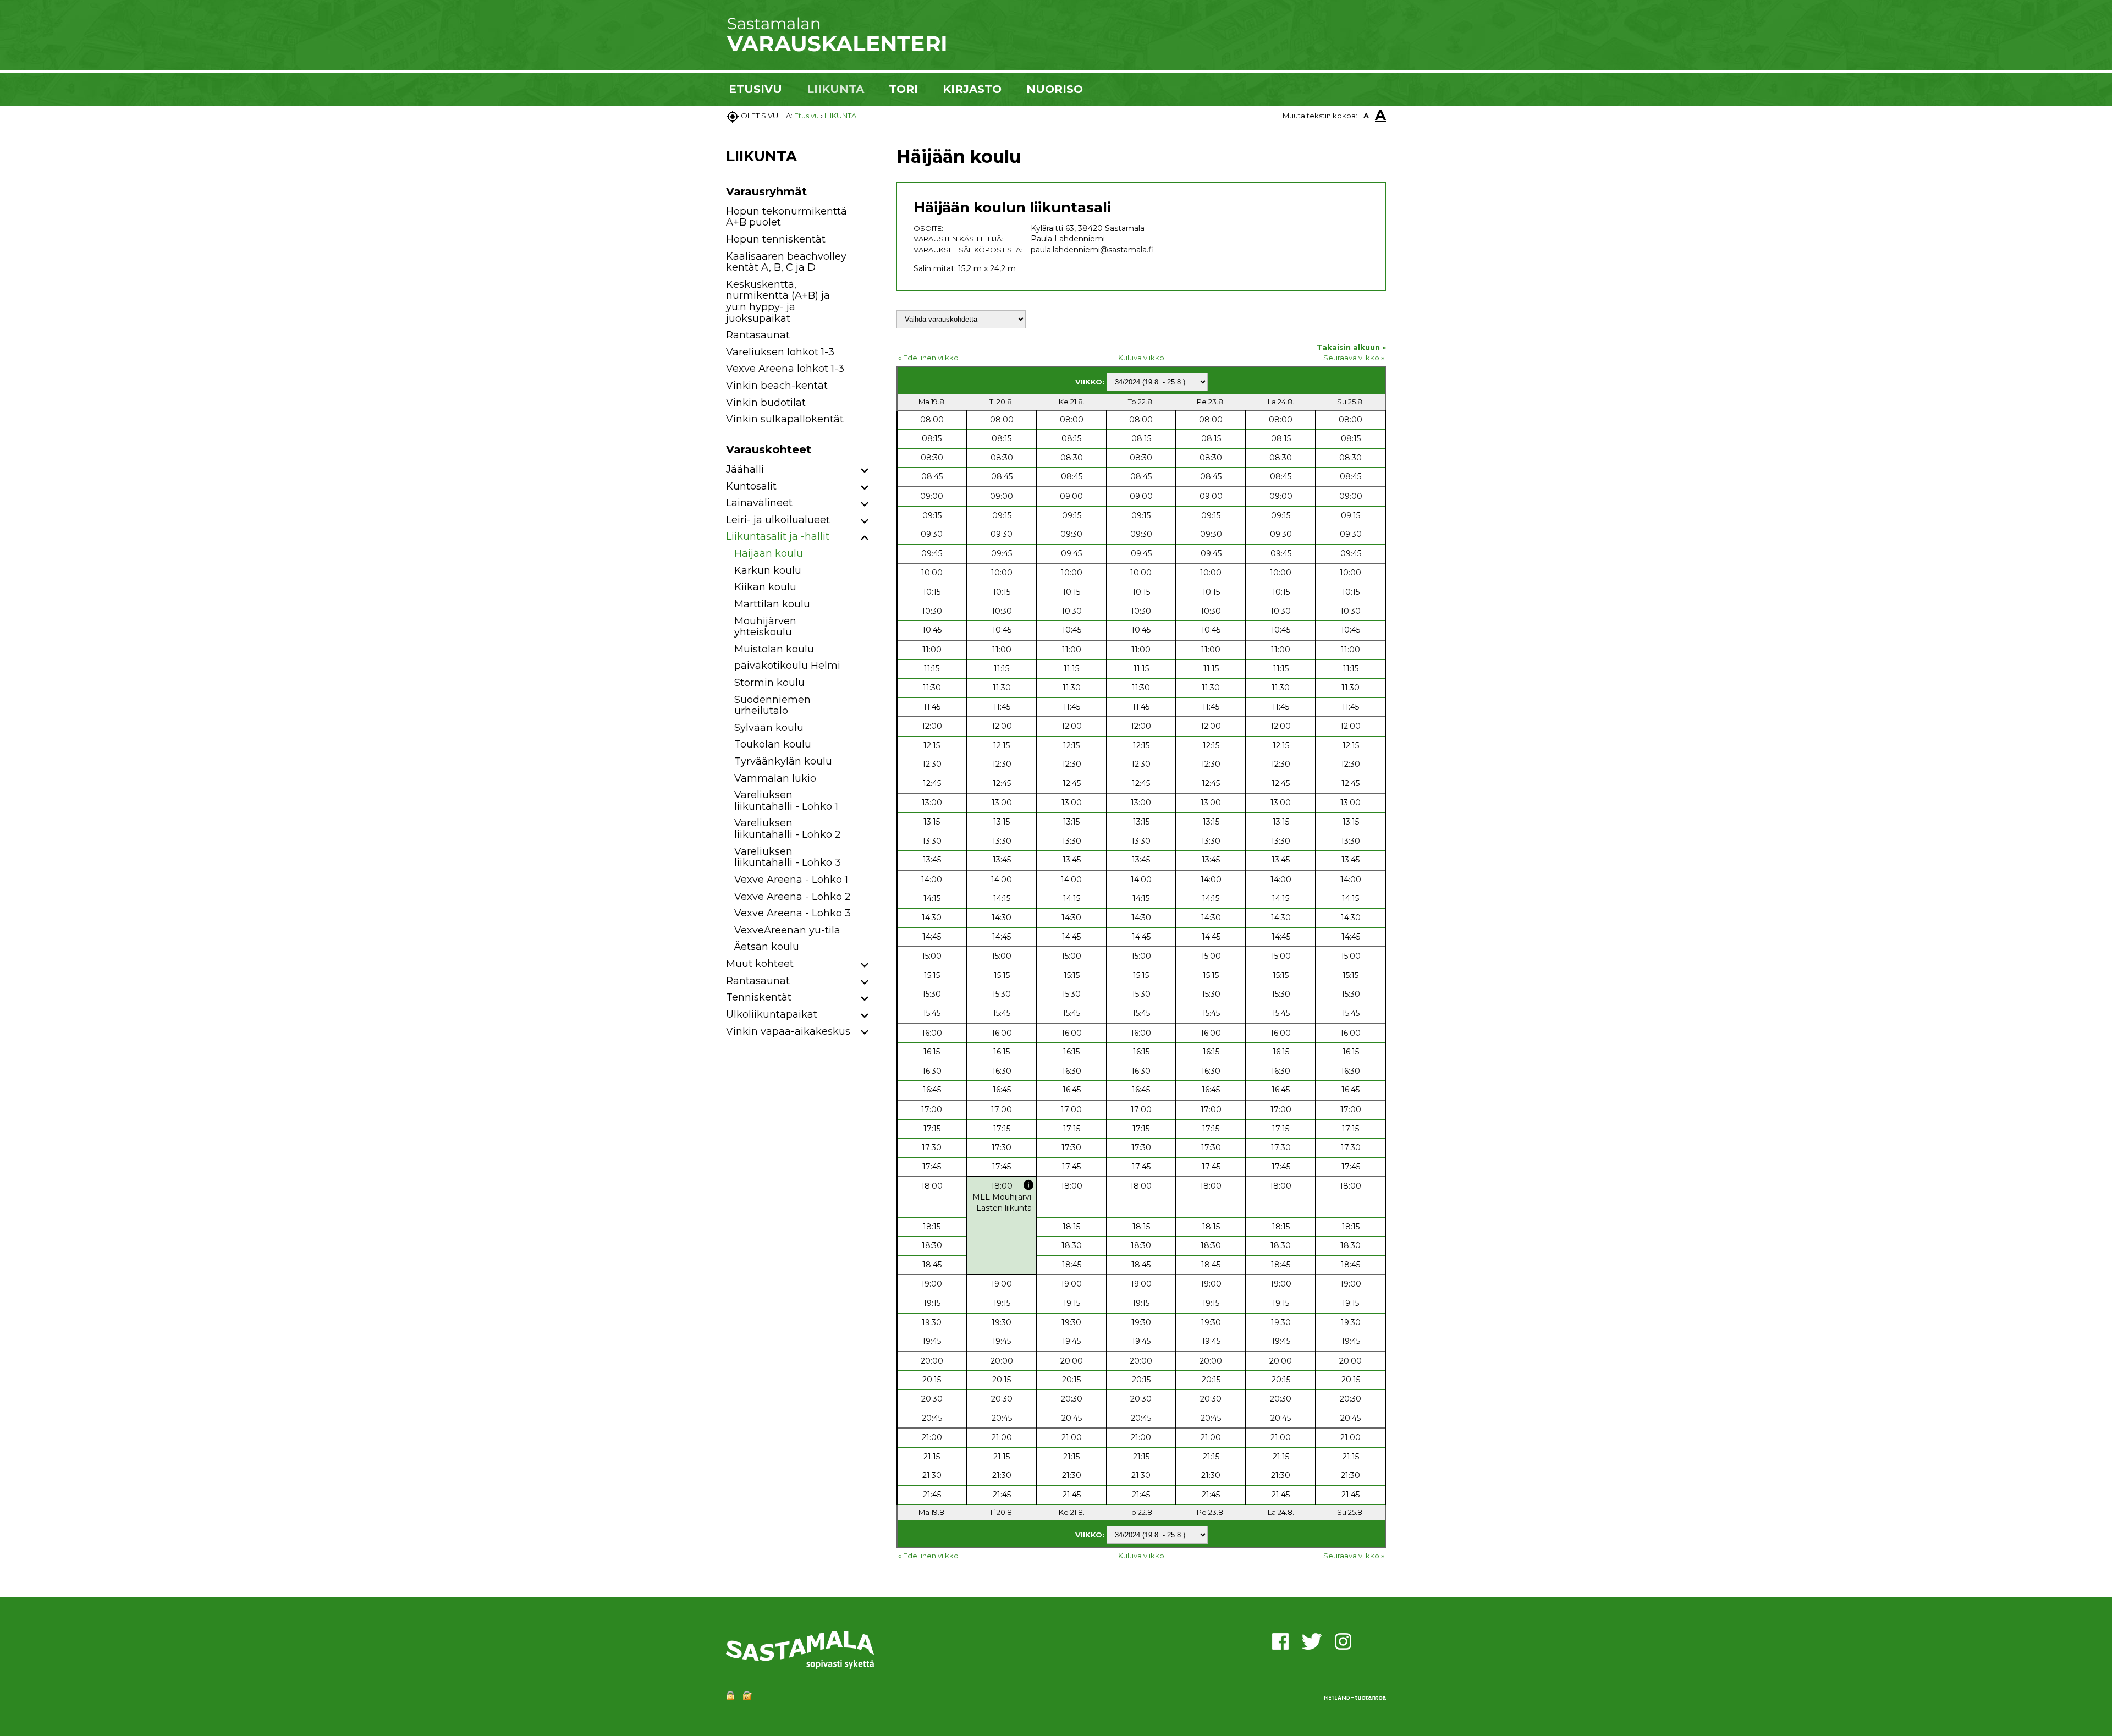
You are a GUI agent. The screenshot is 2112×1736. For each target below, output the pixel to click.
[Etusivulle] (836, 50)
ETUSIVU (755, 89)
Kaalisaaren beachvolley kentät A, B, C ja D (786, 262)
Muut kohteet (760, 964)
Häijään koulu (769, 553)
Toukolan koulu (773, 744)
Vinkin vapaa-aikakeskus (788, 1031)
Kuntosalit (751, 486)
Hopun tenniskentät (776, 239)
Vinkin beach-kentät (777, 386)
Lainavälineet (759, 503)
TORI (903, 89)
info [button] (1028, 1185)
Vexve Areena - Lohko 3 (793, 913)
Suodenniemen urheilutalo (772, 705)
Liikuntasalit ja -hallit (778, 536)
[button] (865, 471)
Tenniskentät (759, 997)
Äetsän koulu (767, 947)
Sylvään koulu (769, 728)
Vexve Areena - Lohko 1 (791, 880)
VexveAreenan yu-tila (787, 930)
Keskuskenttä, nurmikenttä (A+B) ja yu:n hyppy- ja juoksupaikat (778, 301)
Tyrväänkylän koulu (783, 761)
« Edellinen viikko (928, 358)
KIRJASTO (972, 89)
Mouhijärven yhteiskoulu (765, 627)
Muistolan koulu (774, 649)
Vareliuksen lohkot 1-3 (780, 352)
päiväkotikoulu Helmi (787, 666)
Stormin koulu (769, 683)
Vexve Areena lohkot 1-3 (785, 369)
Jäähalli (745, 469)
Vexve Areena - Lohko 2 (793, 897)
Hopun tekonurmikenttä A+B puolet (787, 217)
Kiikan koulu (765, 587)
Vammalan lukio (775, 778)
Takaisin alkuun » (1351, 347)
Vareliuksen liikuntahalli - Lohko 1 (786, 801)
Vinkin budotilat (766, 403)
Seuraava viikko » (1354, 358)
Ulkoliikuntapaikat (772, 1014)
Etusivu (807, 116)
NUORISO (1055, 89)
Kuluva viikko (1141, 358)
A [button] (1366, 116)
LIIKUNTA (835, 89)
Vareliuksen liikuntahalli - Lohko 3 (788, 857)
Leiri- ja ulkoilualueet (778, 520)
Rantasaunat (758, 335)
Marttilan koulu (772, 604)
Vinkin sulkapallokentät (785, 419)
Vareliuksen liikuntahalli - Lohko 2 (788, 829)
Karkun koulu (768, 570)
